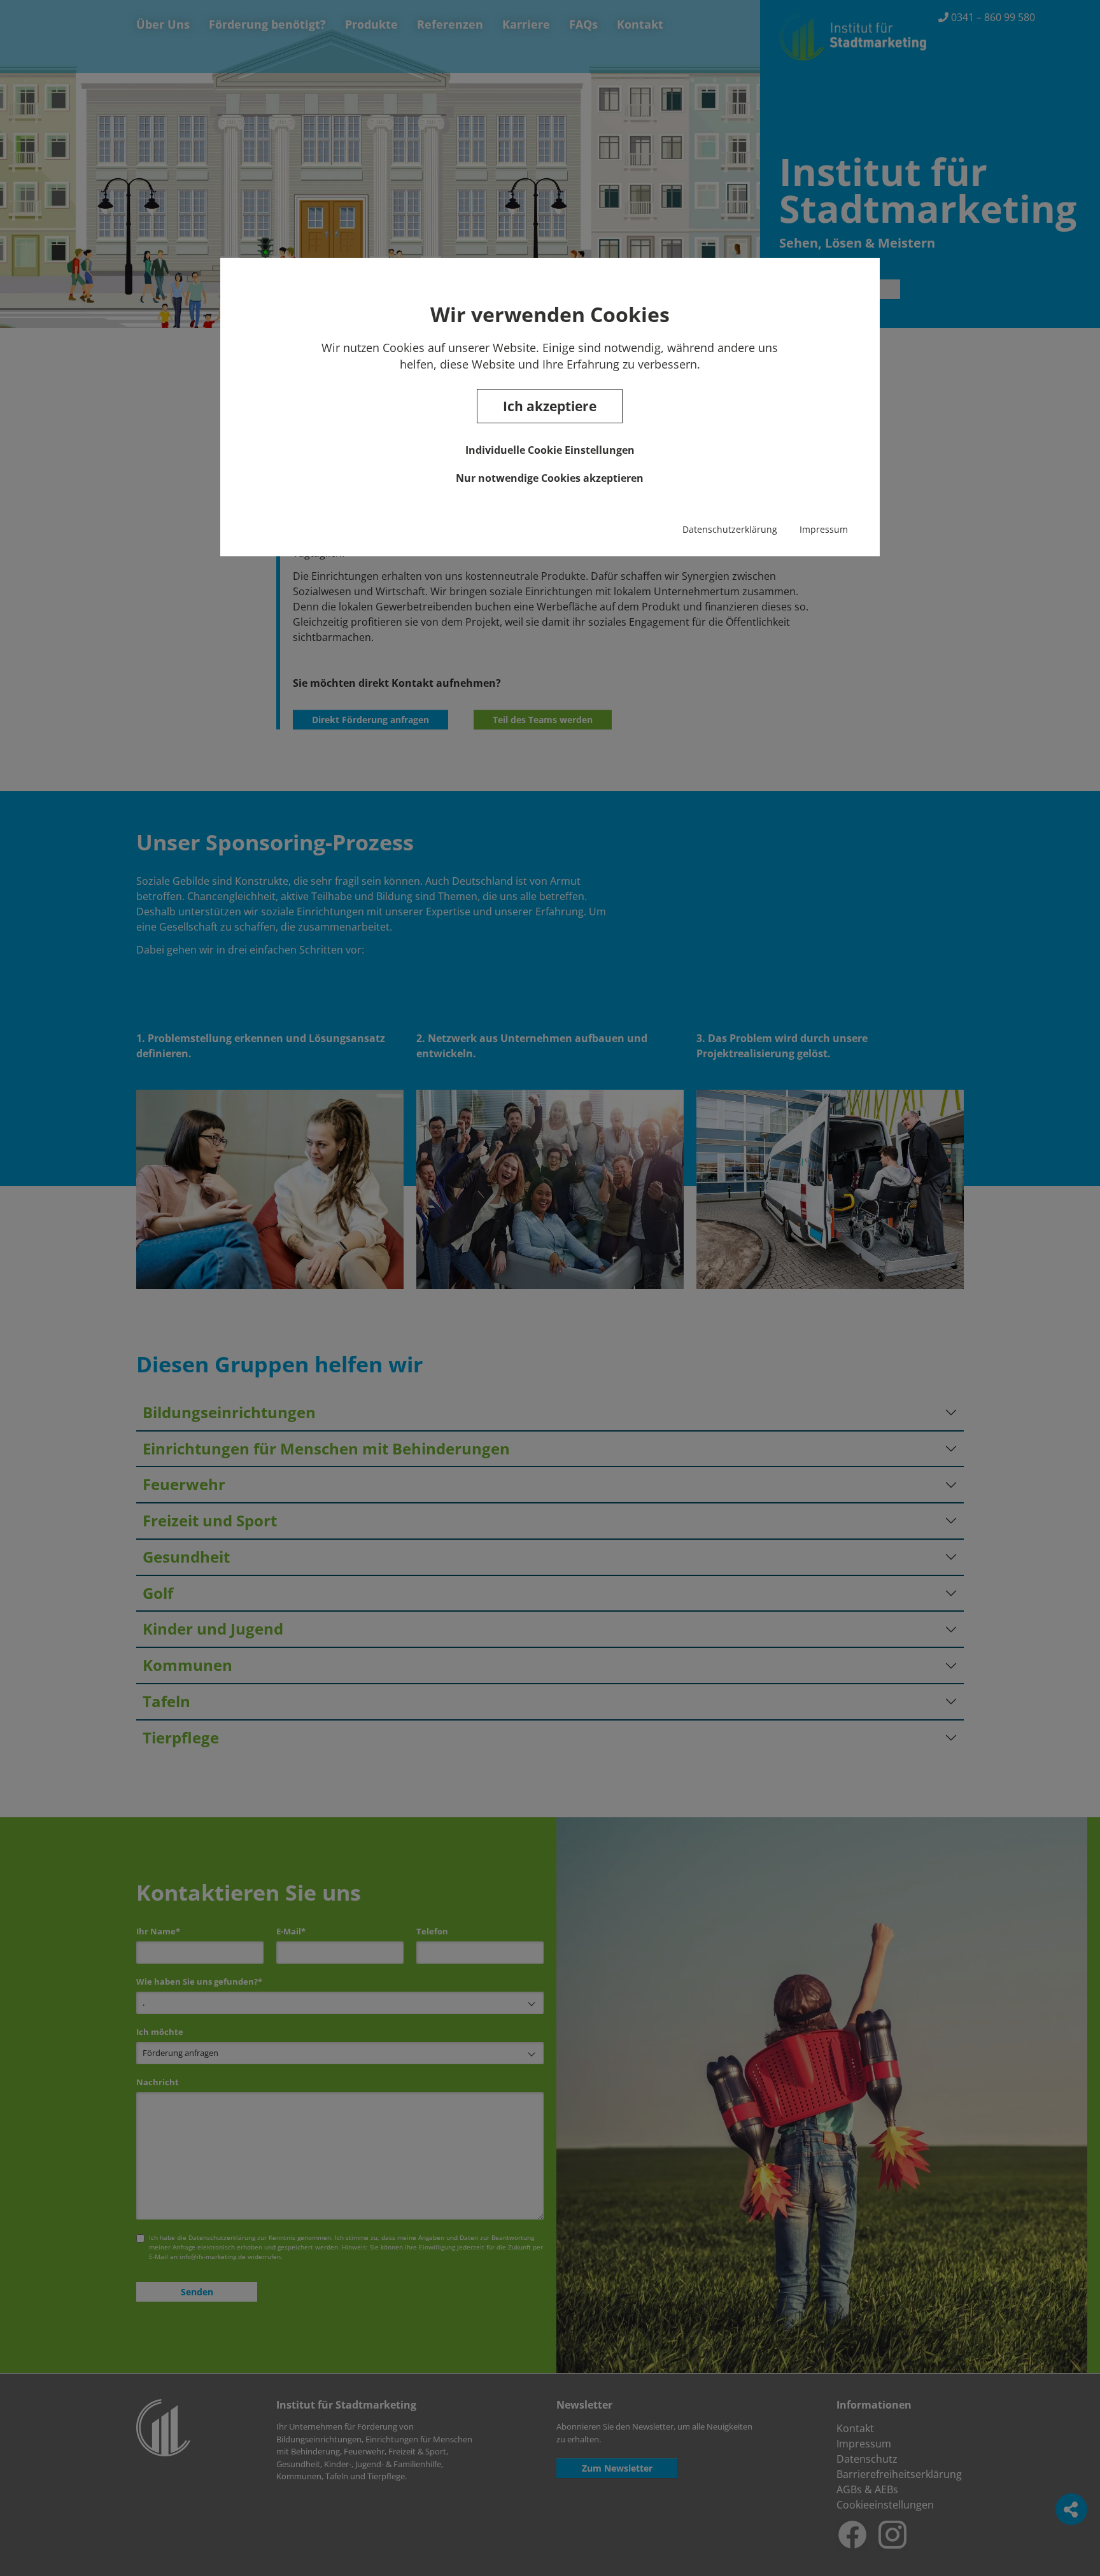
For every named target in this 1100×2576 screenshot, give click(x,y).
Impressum (824, 529)
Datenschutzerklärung (730, 529)
